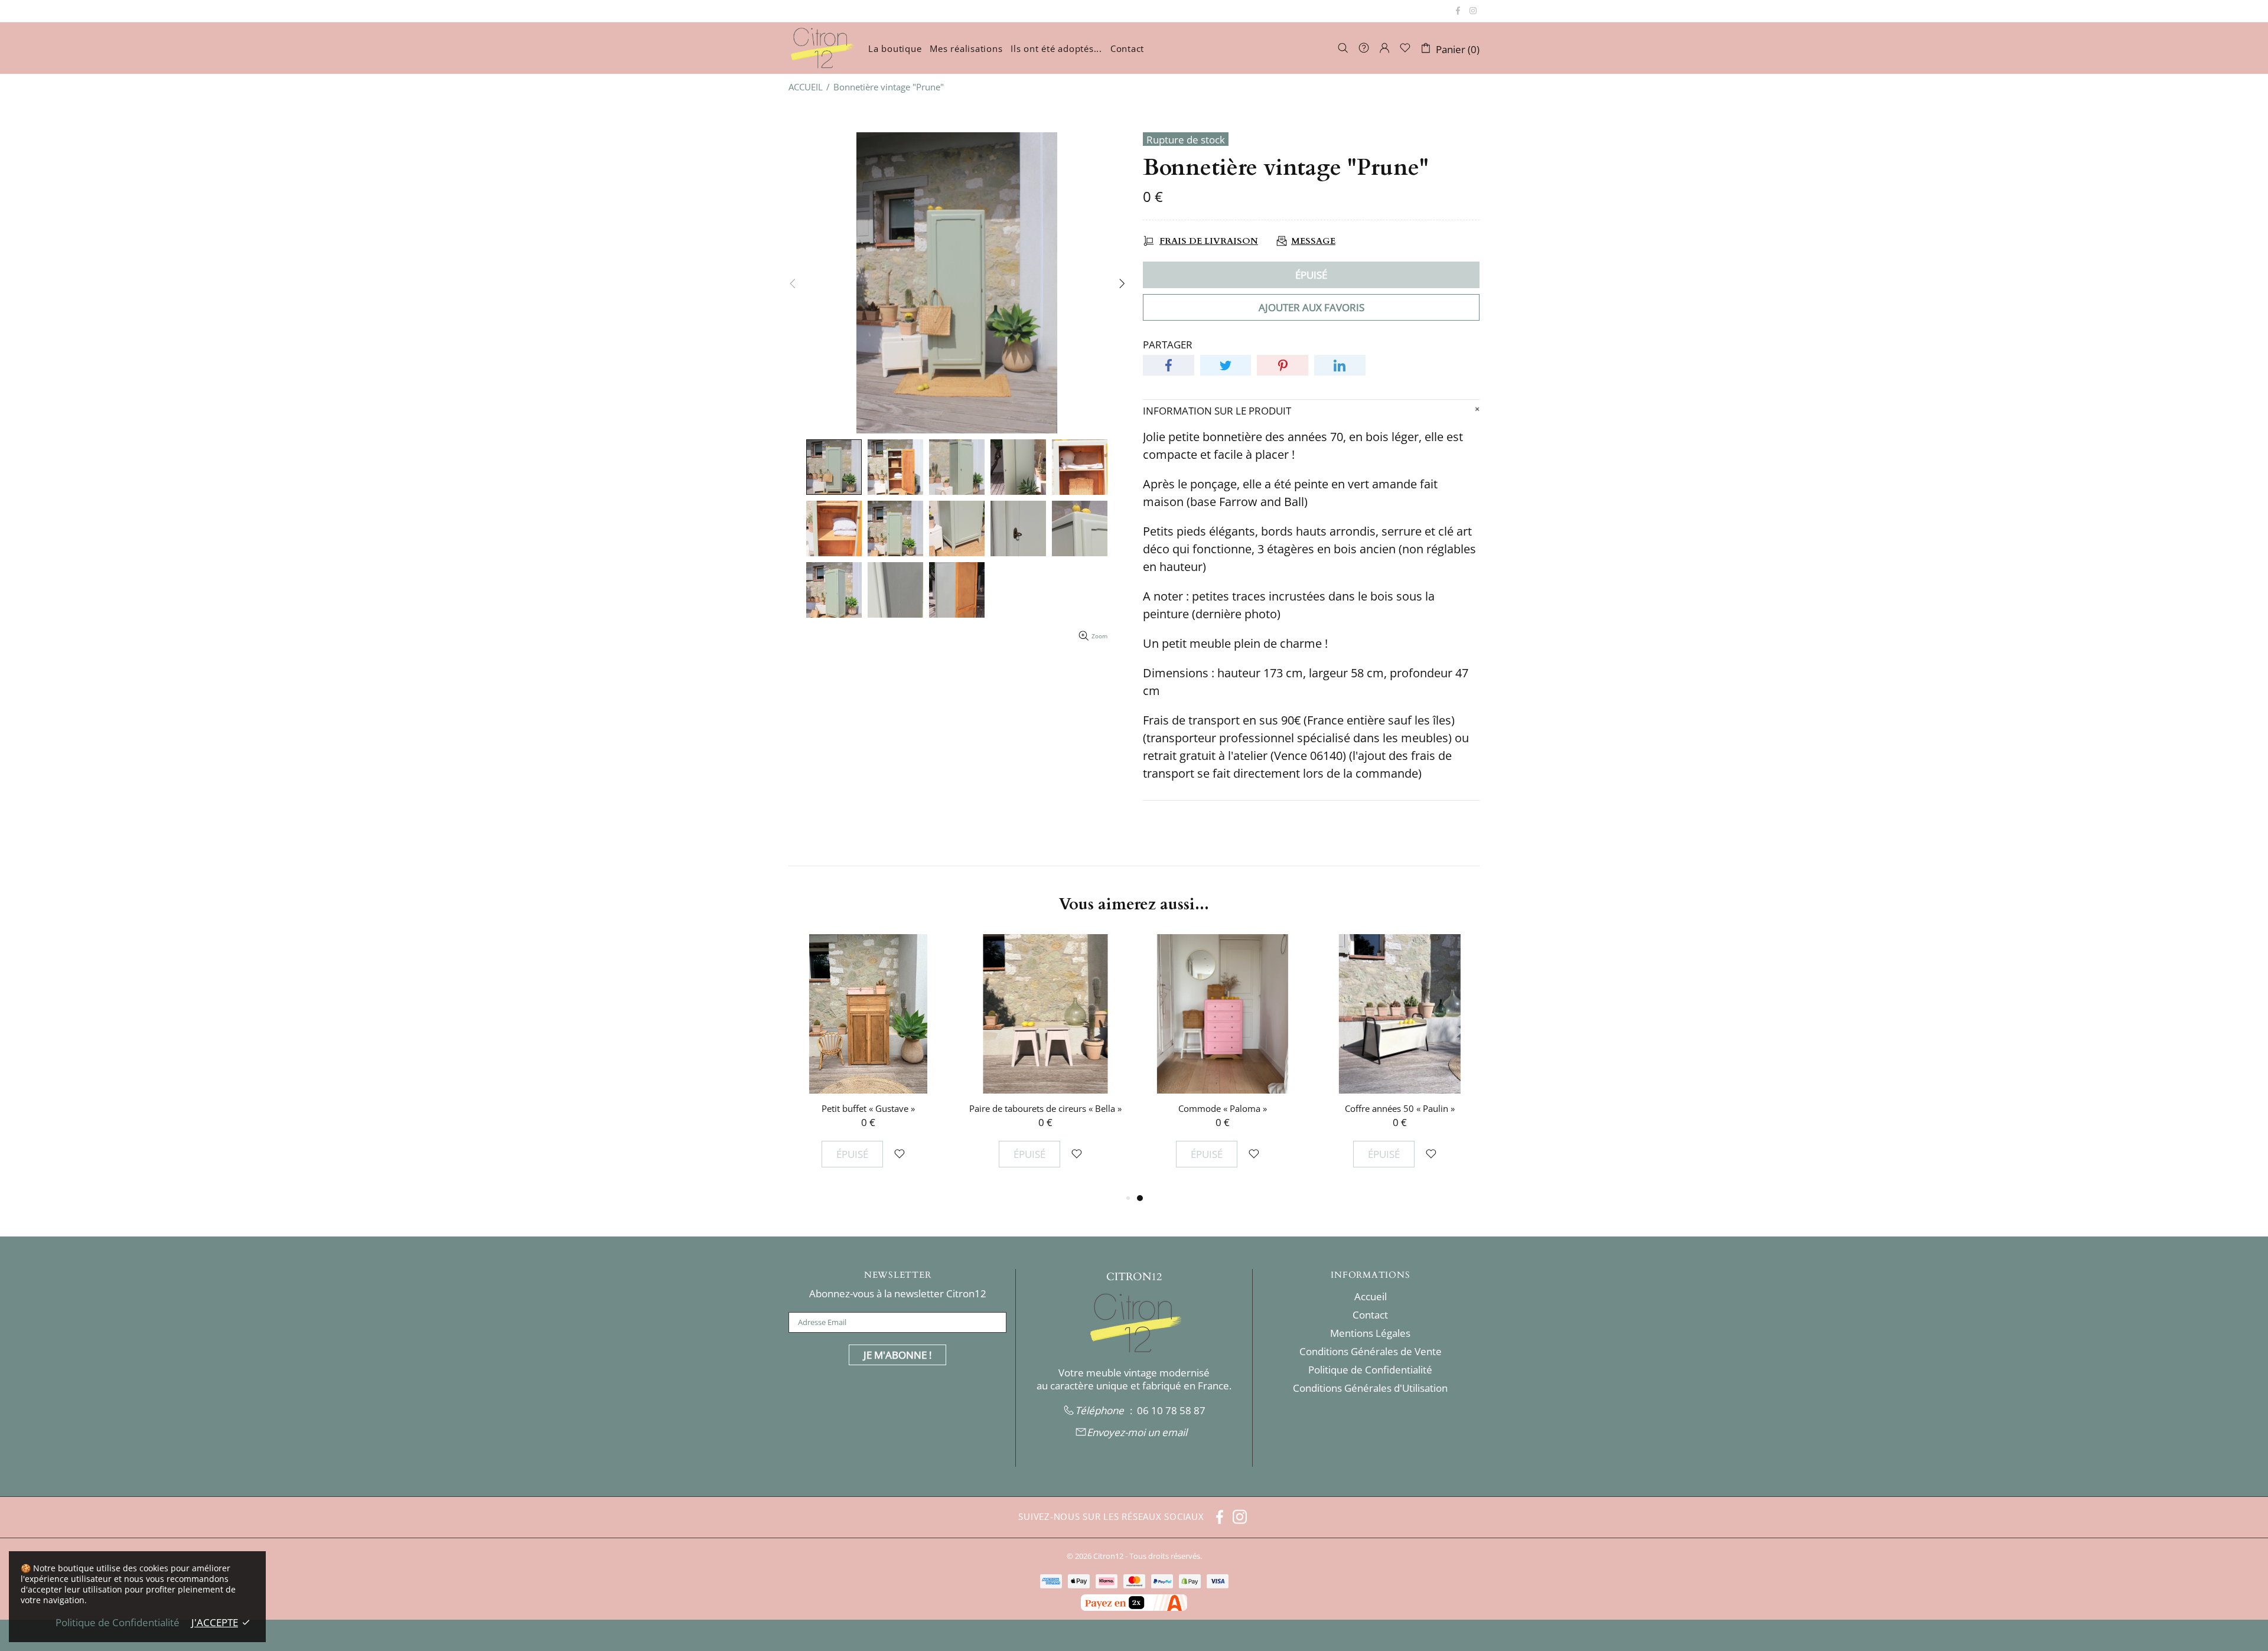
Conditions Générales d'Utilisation (1370, 1388)
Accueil (1371, 1297)
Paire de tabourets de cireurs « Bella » (1400, 1108)
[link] (1171, 1411)
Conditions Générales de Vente (1371, 1352)
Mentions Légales (1370, 1333)
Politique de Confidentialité (1370, 1370)
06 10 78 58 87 (1171, 1411)
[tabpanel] (868, 1063)
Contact (1370, 1315)
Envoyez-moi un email (1137, 1433)
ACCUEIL (806, 87)
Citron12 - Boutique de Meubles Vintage (821, 48)
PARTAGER (1168, 345)
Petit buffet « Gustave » (1223, 1108)
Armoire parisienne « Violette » (1045, 1108)
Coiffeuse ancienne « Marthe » (869, 1108)
